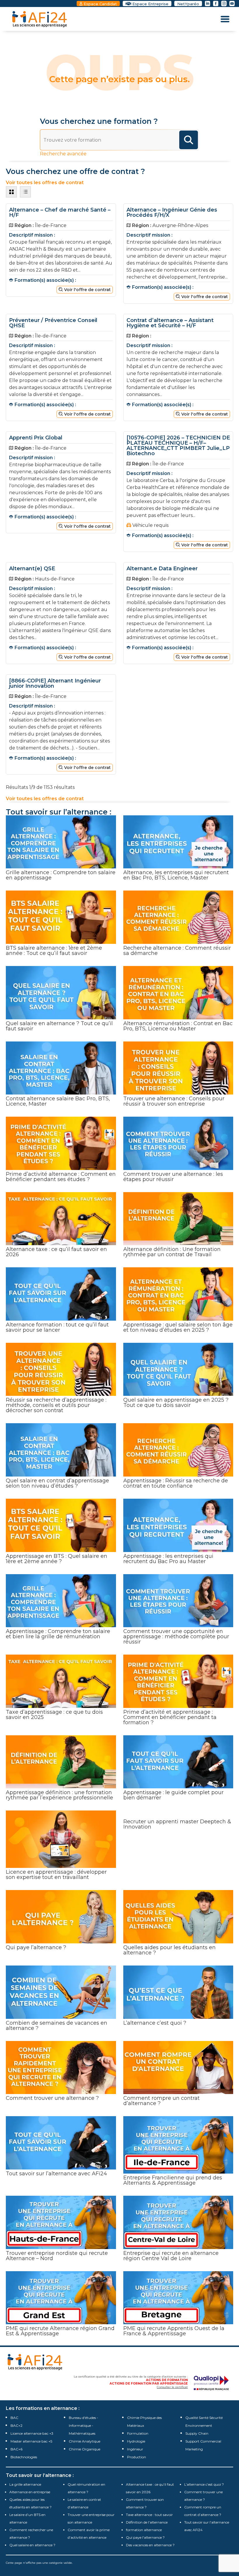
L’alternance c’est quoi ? (204, 2484)
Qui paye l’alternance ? (145, 2537)
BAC (14, 2418)
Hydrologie (136, 2441)
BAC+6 (16, 2449)
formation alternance (144, 2530)
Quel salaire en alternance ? (32, 2545)
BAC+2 (16, 2425)
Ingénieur (135, 2449)
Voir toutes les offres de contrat (45, 799)
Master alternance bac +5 (31, 2441)
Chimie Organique (85, 2449)
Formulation (138, 2433)
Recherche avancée (63, 154)
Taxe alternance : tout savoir (149, 2515)
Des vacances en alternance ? (150, 2545)
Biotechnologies (24, 2457)
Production (137, 2457)
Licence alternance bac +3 (32, 2433)
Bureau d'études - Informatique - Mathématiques (84, 2425)
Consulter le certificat (172, 2387)
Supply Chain (197, 2433)
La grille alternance (25, 2484)
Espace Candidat (100, 4)
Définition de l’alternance (147, 2522)
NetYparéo (188, 4)
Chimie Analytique (85, 2441)
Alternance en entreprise (30, 2492)
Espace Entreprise (150, 4)
